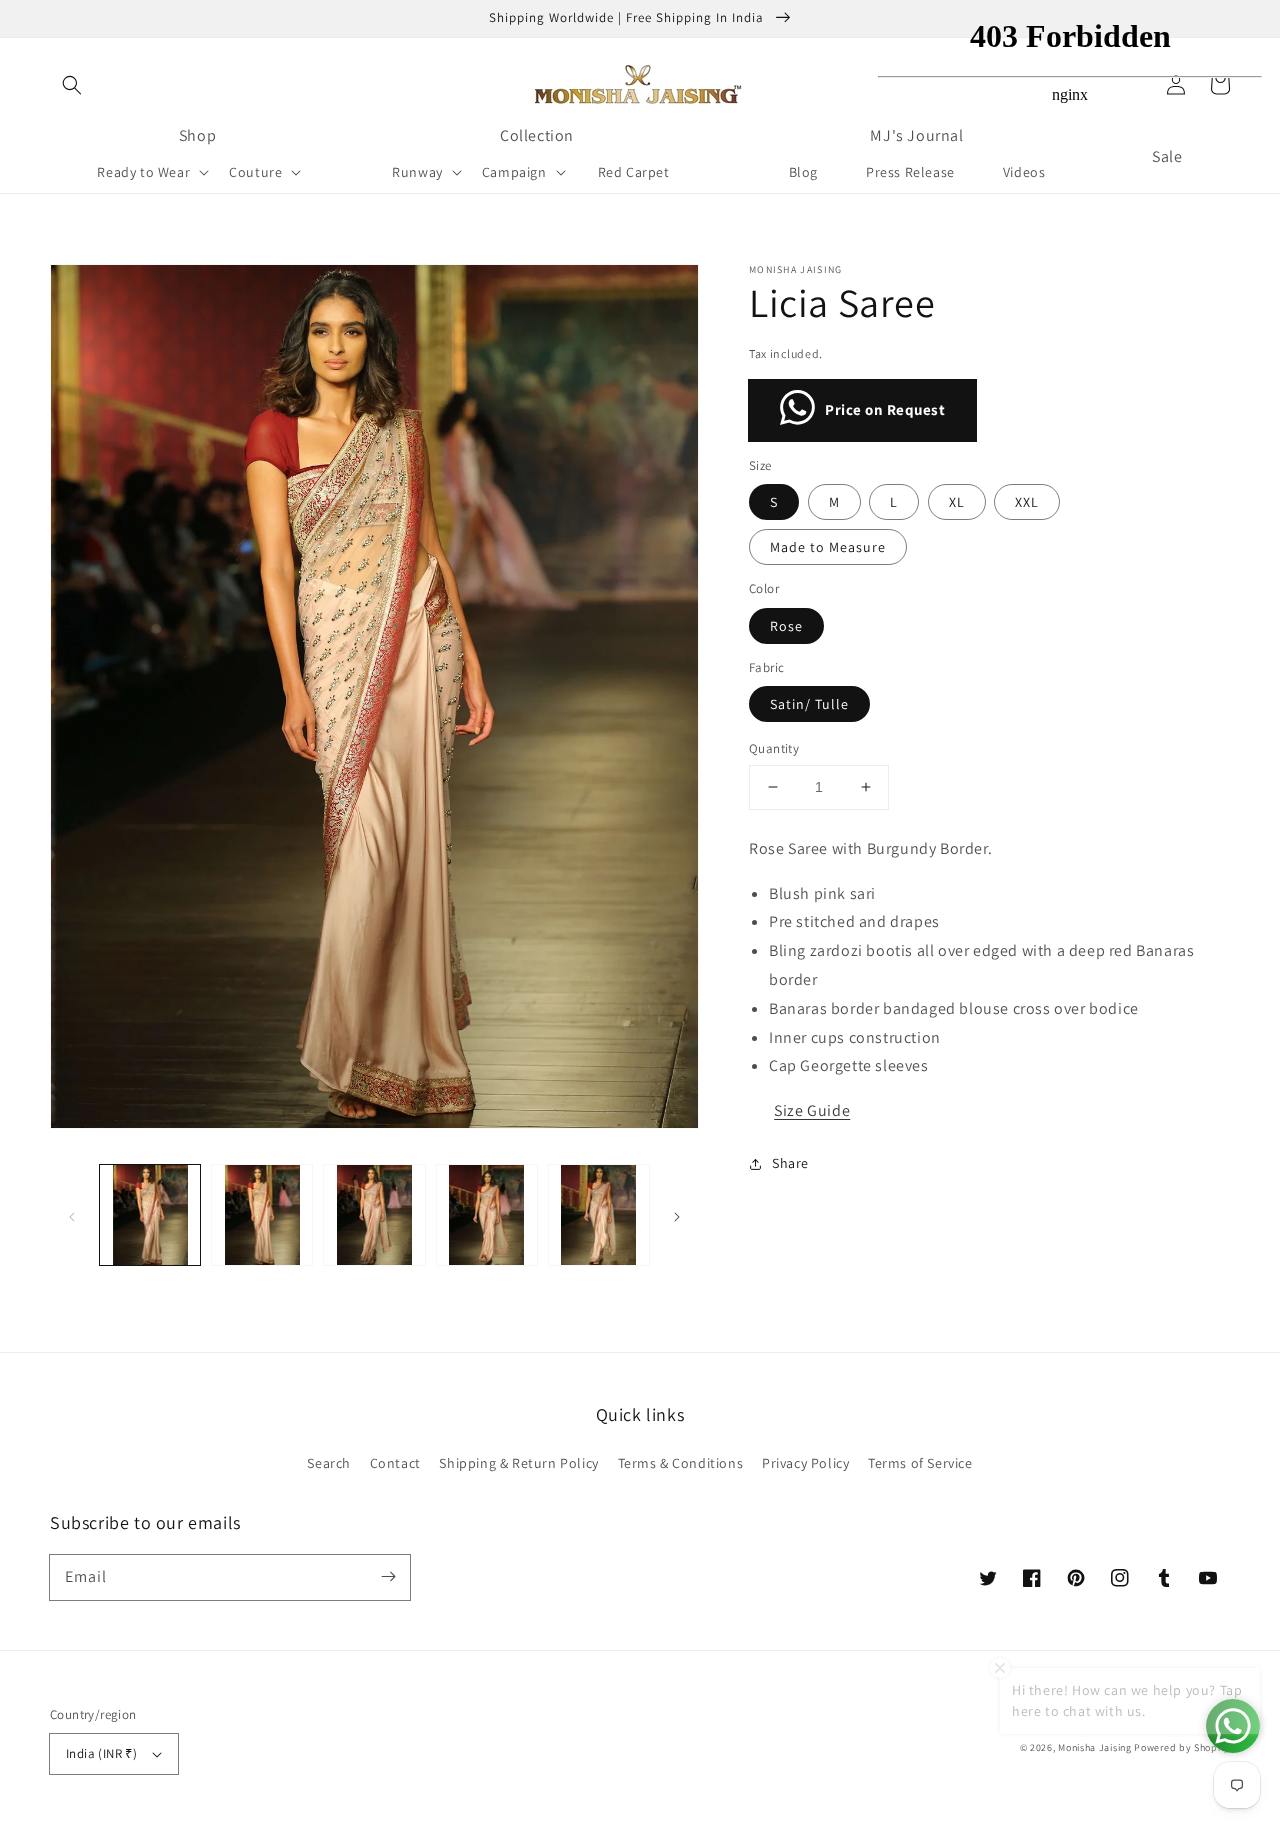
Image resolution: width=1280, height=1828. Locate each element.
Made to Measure (828, 547)
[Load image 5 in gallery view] (599, 1215)
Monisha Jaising (1095, 1747)
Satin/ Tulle (809, 704)
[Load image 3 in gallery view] (374, 1215)
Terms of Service (920, 1463)
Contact (395, 1463)
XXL (1027, 502)
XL (957, 502)
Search (329, 1463)
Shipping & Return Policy (518, 1463)
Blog (803, 172)
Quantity (774, 748)
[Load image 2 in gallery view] (262, 1215)
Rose (786, 626)
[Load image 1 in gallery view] (150, 1215)
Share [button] (790, 1163)
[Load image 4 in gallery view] (487, 1215)
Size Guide (812, 1110)
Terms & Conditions (681, 1463)
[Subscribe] (388, 1577)
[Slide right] (677, 1215)
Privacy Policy (805, 1463)
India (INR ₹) (101, 1753)
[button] (72, 85)
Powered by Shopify (1182, 1747)
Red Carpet (634, 172)
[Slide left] (72, 1215)
